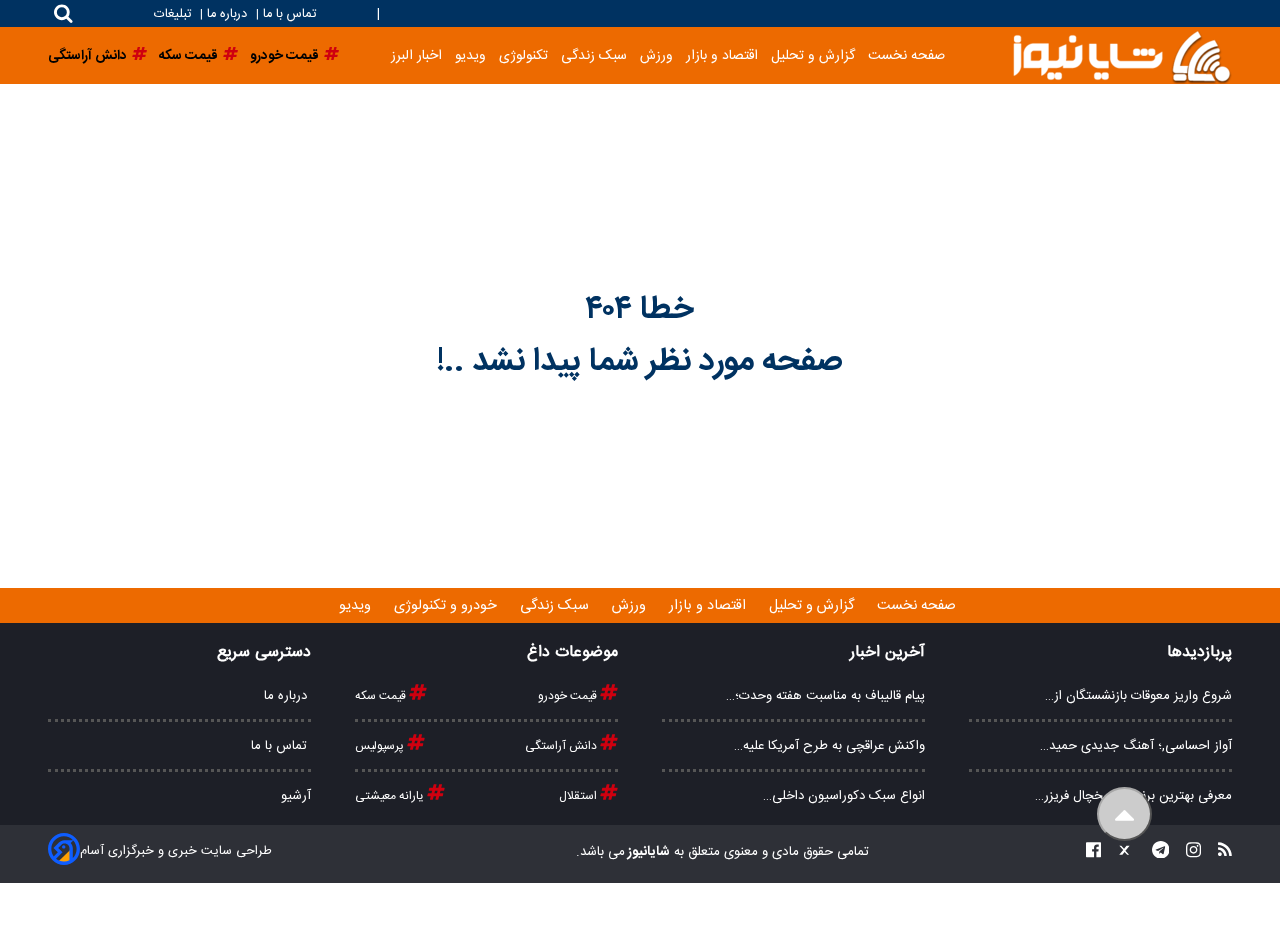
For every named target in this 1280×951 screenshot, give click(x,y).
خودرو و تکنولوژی (447, 606)
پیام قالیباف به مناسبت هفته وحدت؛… (825, 696)
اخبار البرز (416, 55)
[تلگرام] (1155, 852)
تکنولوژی (523, 55)
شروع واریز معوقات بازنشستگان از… (1138, 696)
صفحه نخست (906, 55)
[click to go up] (1124, 814)
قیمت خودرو (569, 696)
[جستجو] (63, 13)
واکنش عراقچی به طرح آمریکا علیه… (829, 746)
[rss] (1219, 852)
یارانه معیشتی (391, 796)
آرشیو (296, 796)
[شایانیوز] (1121, 55)
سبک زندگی (594, 55)
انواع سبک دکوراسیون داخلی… (844, 796)
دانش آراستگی (562, 746)
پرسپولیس (381, 746)
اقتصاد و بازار (722, 55)
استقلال (579, 796)
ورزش (656, 55)
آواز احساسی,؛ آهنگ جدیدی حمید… (1136, 746)
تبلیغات (174, 14)
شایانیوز (647, 852)
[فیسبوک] (1093, 852)
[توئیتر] (1120, 852)
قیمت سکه (382, 696)
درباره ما (227, 14)
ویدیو (470, 55)
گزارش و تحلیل (813, 55)
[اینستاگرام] (1187, 852)
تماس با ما (289, 14)
